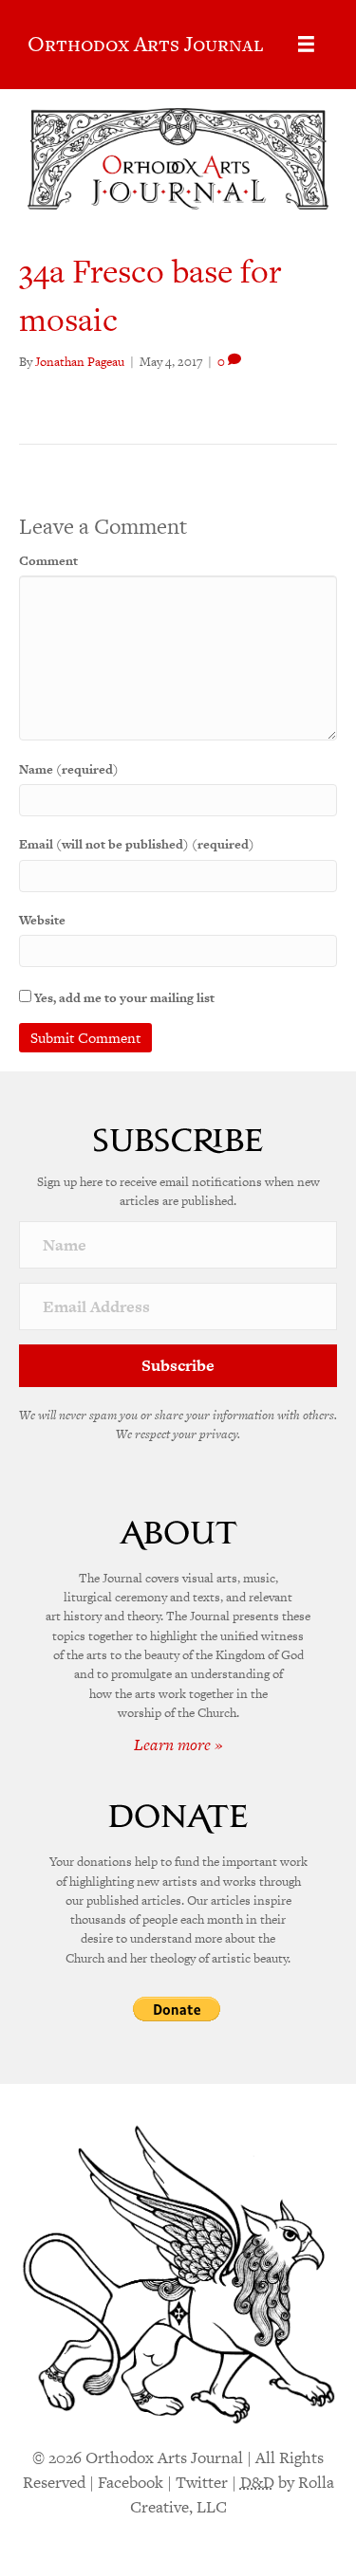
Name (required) (69, 769)
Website (42, 920)
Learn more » (178, 1745)
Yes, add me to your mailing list (123, 998)
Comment (48, 561)
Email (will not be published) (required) (137, 844)
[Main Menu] (306, 44)
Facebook (131, 2482)
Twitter (202, 2482)
